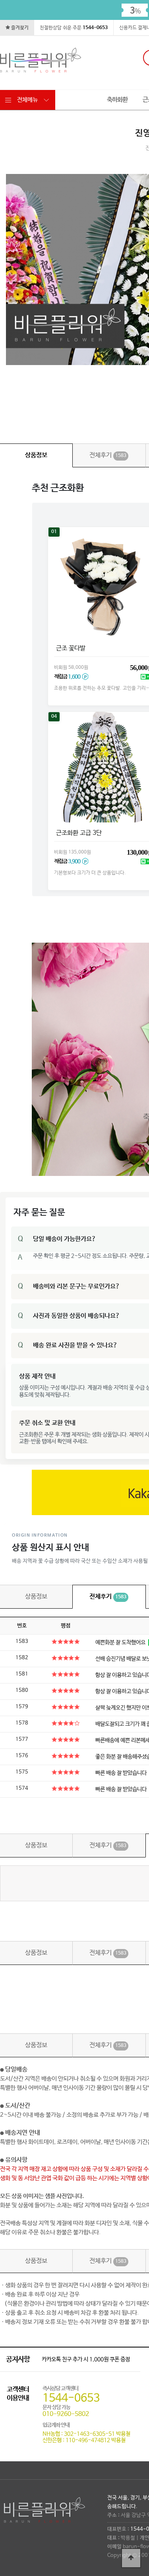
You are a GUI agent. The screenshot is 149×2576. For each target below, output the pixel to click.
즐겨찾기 (19, 28)
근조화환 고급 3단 (78, 833)
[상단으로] (131, 2558)
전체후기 (108, 455)
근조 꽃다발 (70, 648)
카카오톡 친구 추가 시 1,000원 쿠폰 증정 (86, 2359)
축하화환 (117, 100)
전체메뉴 (27, 100)
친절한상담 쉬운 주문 (74, 28)
